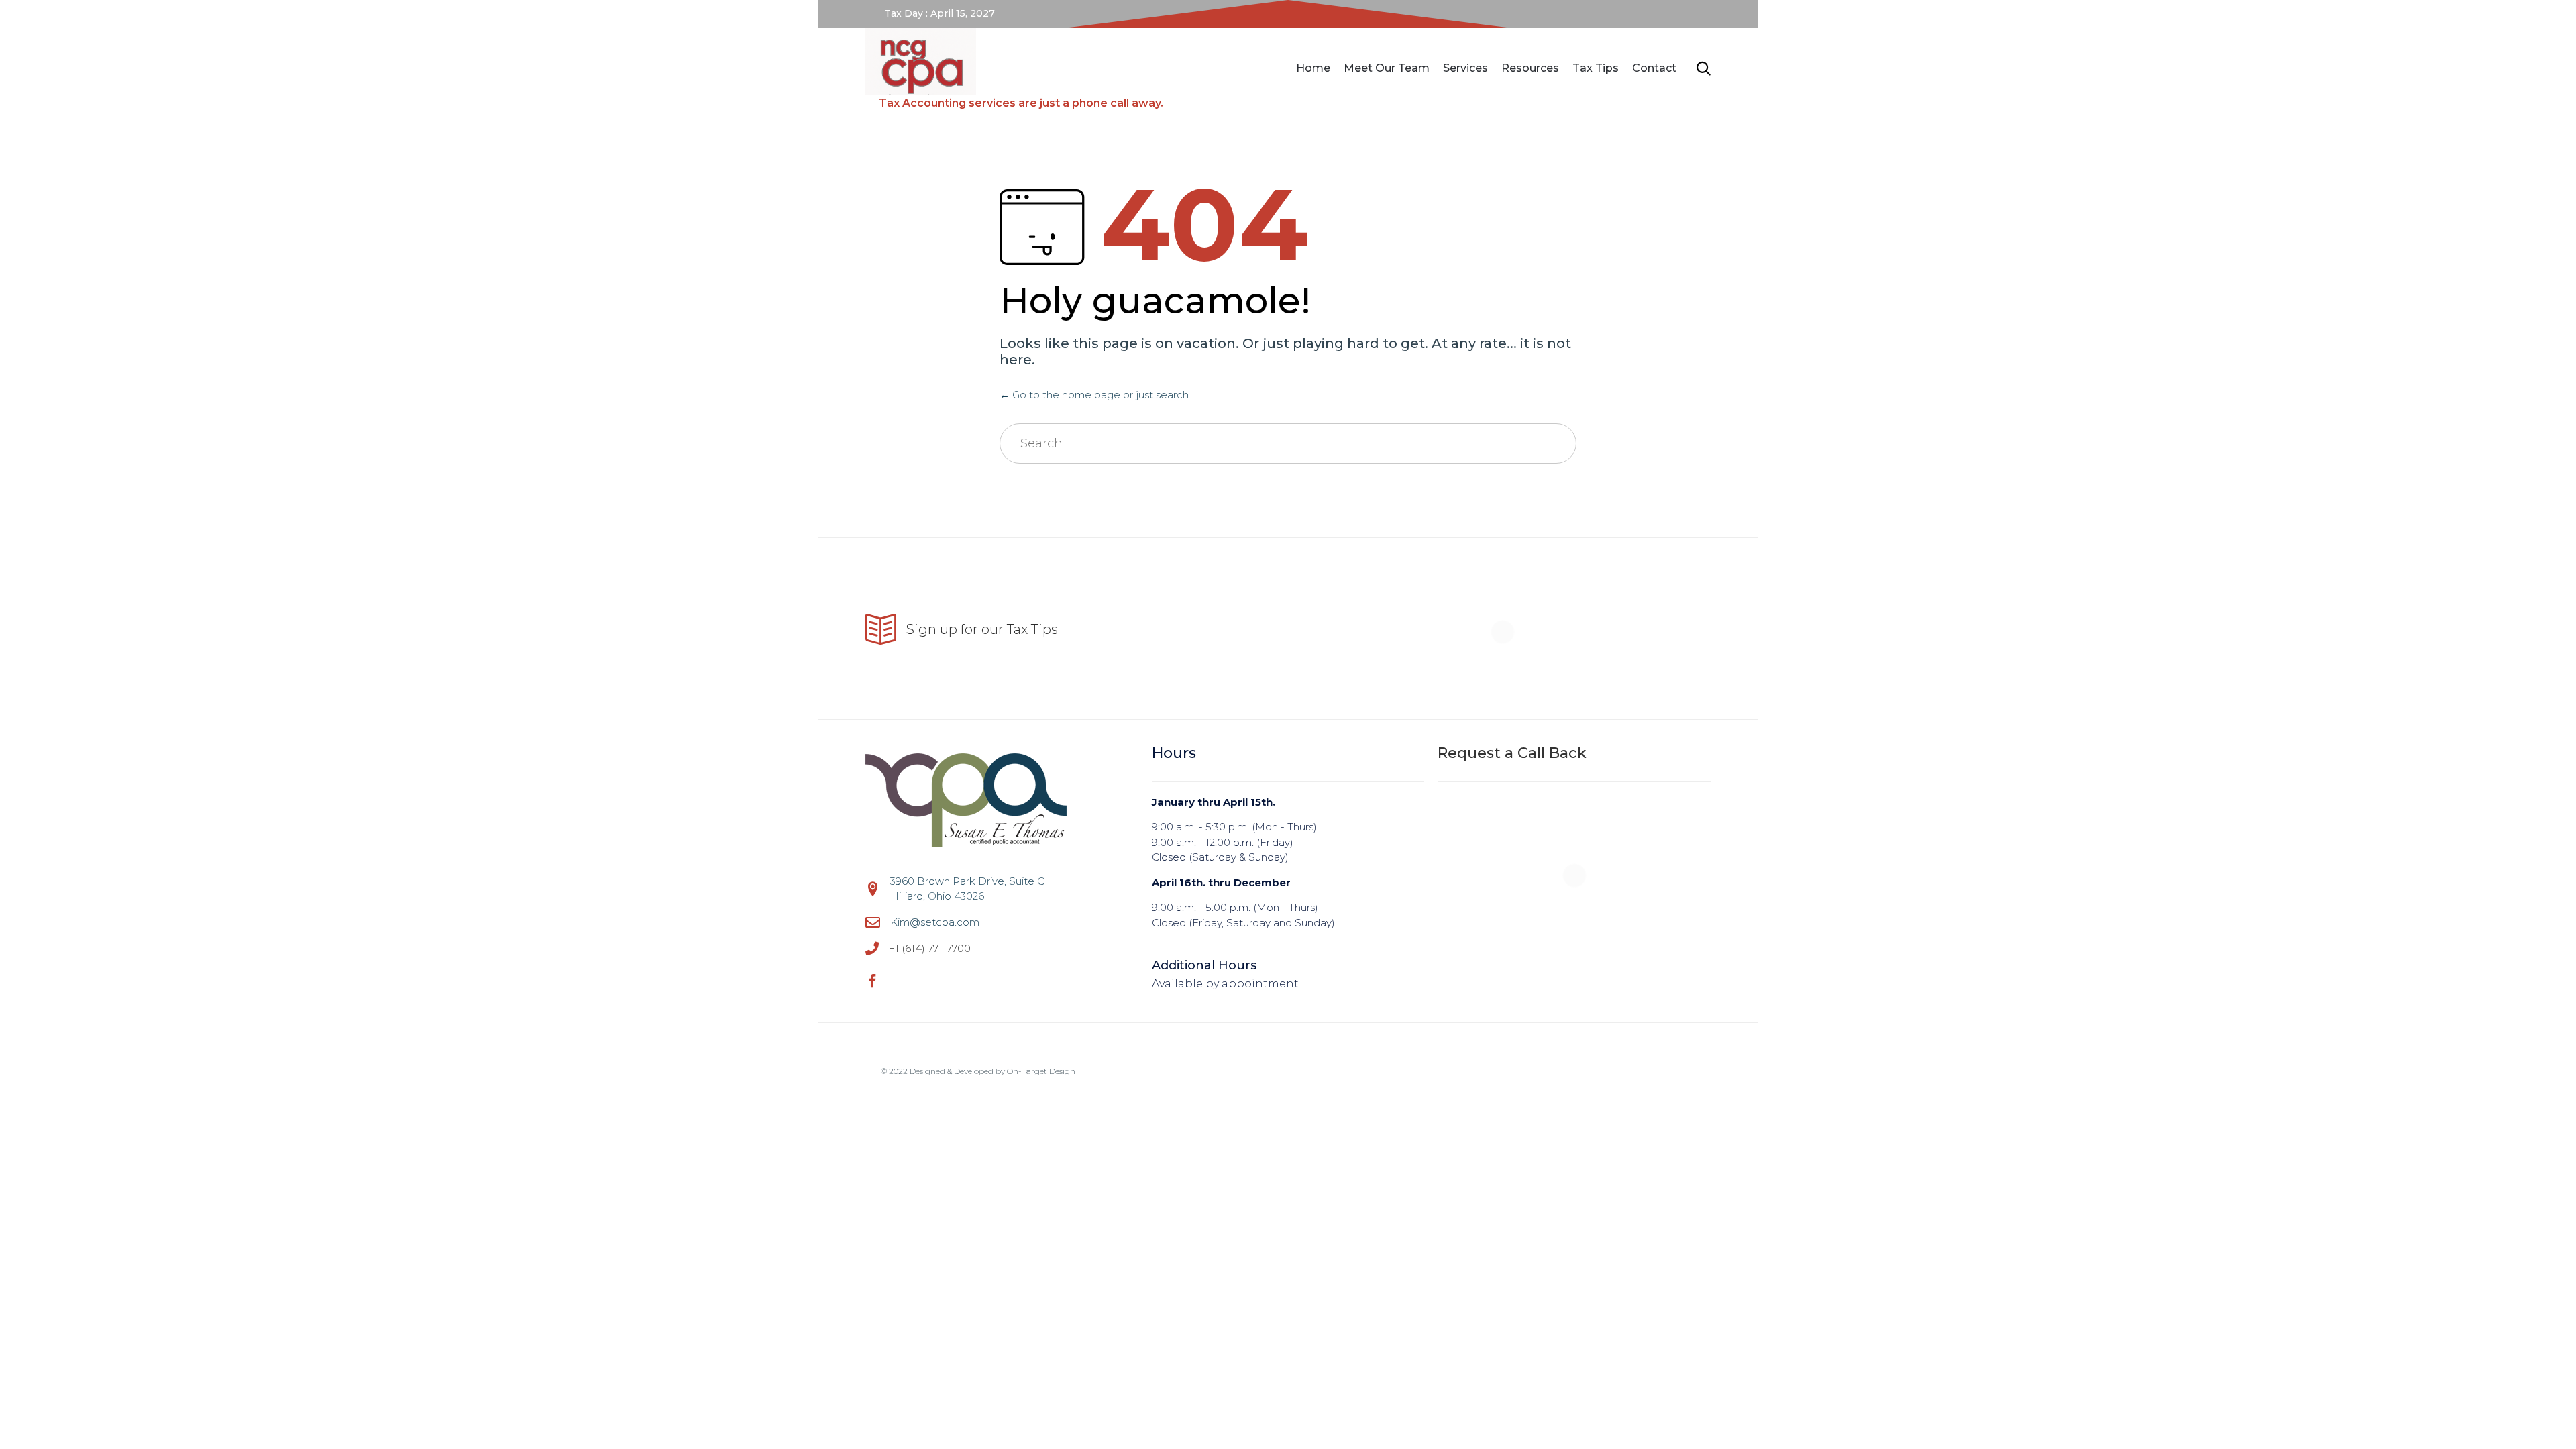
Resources (1530, 68)
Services (1465, 68)
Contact (1654, 68)
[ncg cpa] (1014, 61)
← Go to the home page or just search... (1097, 395)
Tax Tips (1596, 68)
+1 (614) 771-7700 (930, 948)
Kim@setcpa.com (935, 922)
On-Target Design (1041, 1071)
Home (1313, 68)
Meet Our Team (1387, 68)
